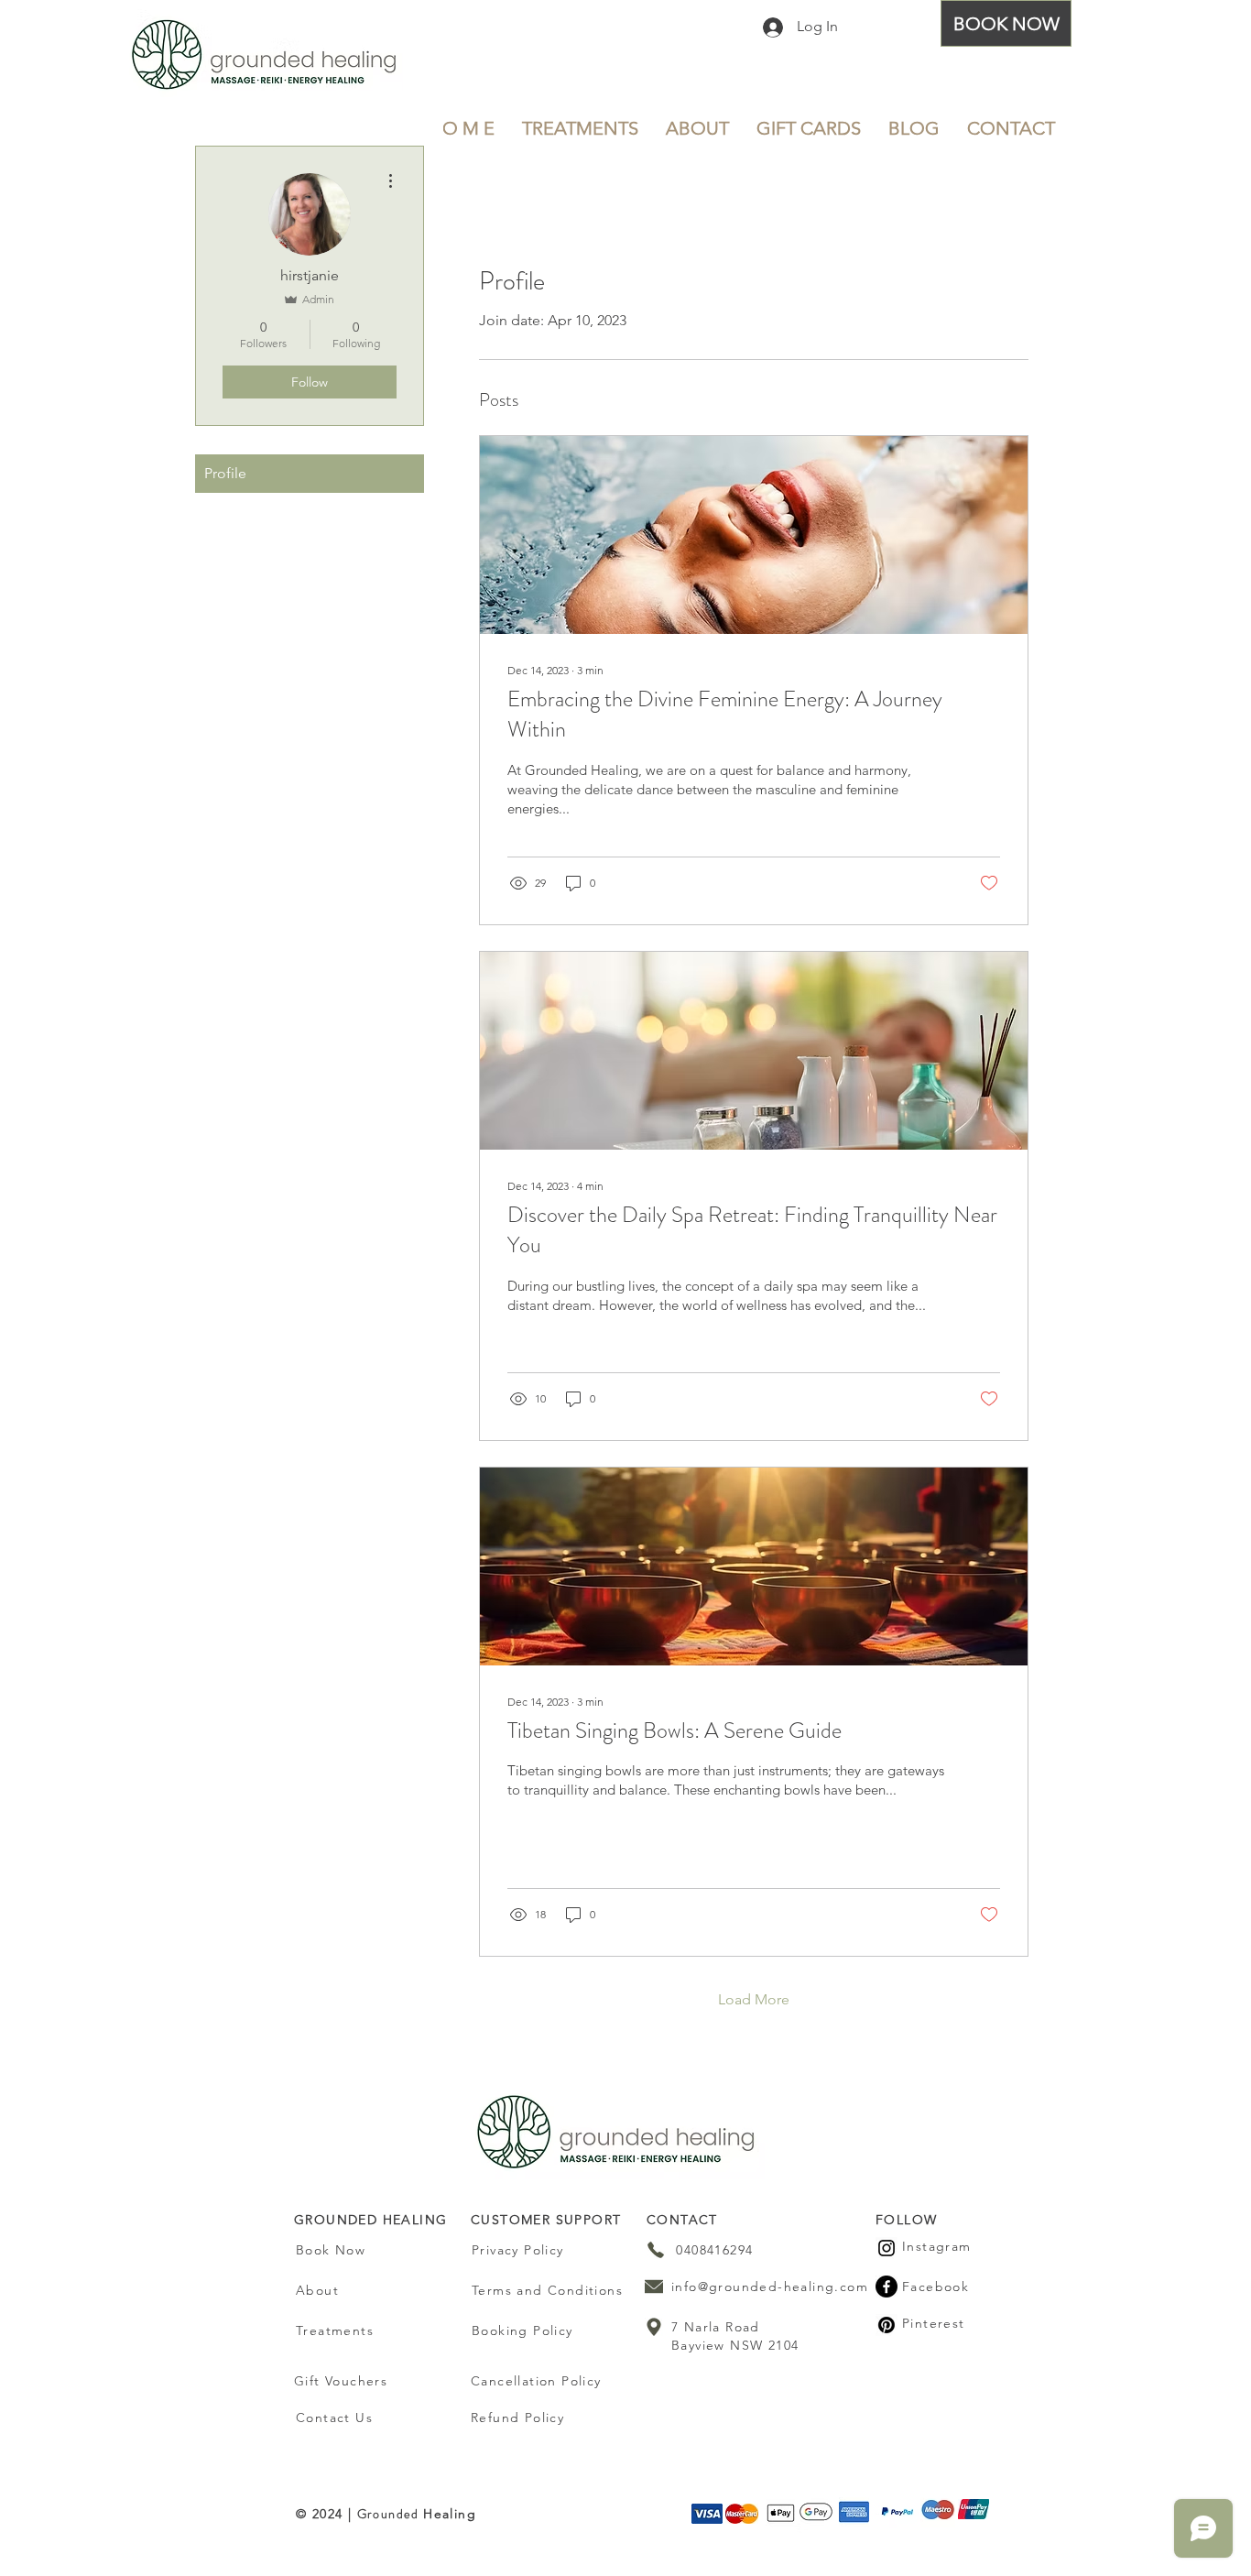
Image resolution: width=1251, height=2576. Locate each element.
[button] (580, 128)
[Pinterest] (887, 2325)
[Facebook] (887, 2287)
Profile (225, 473)
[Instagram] (887, 2248)
